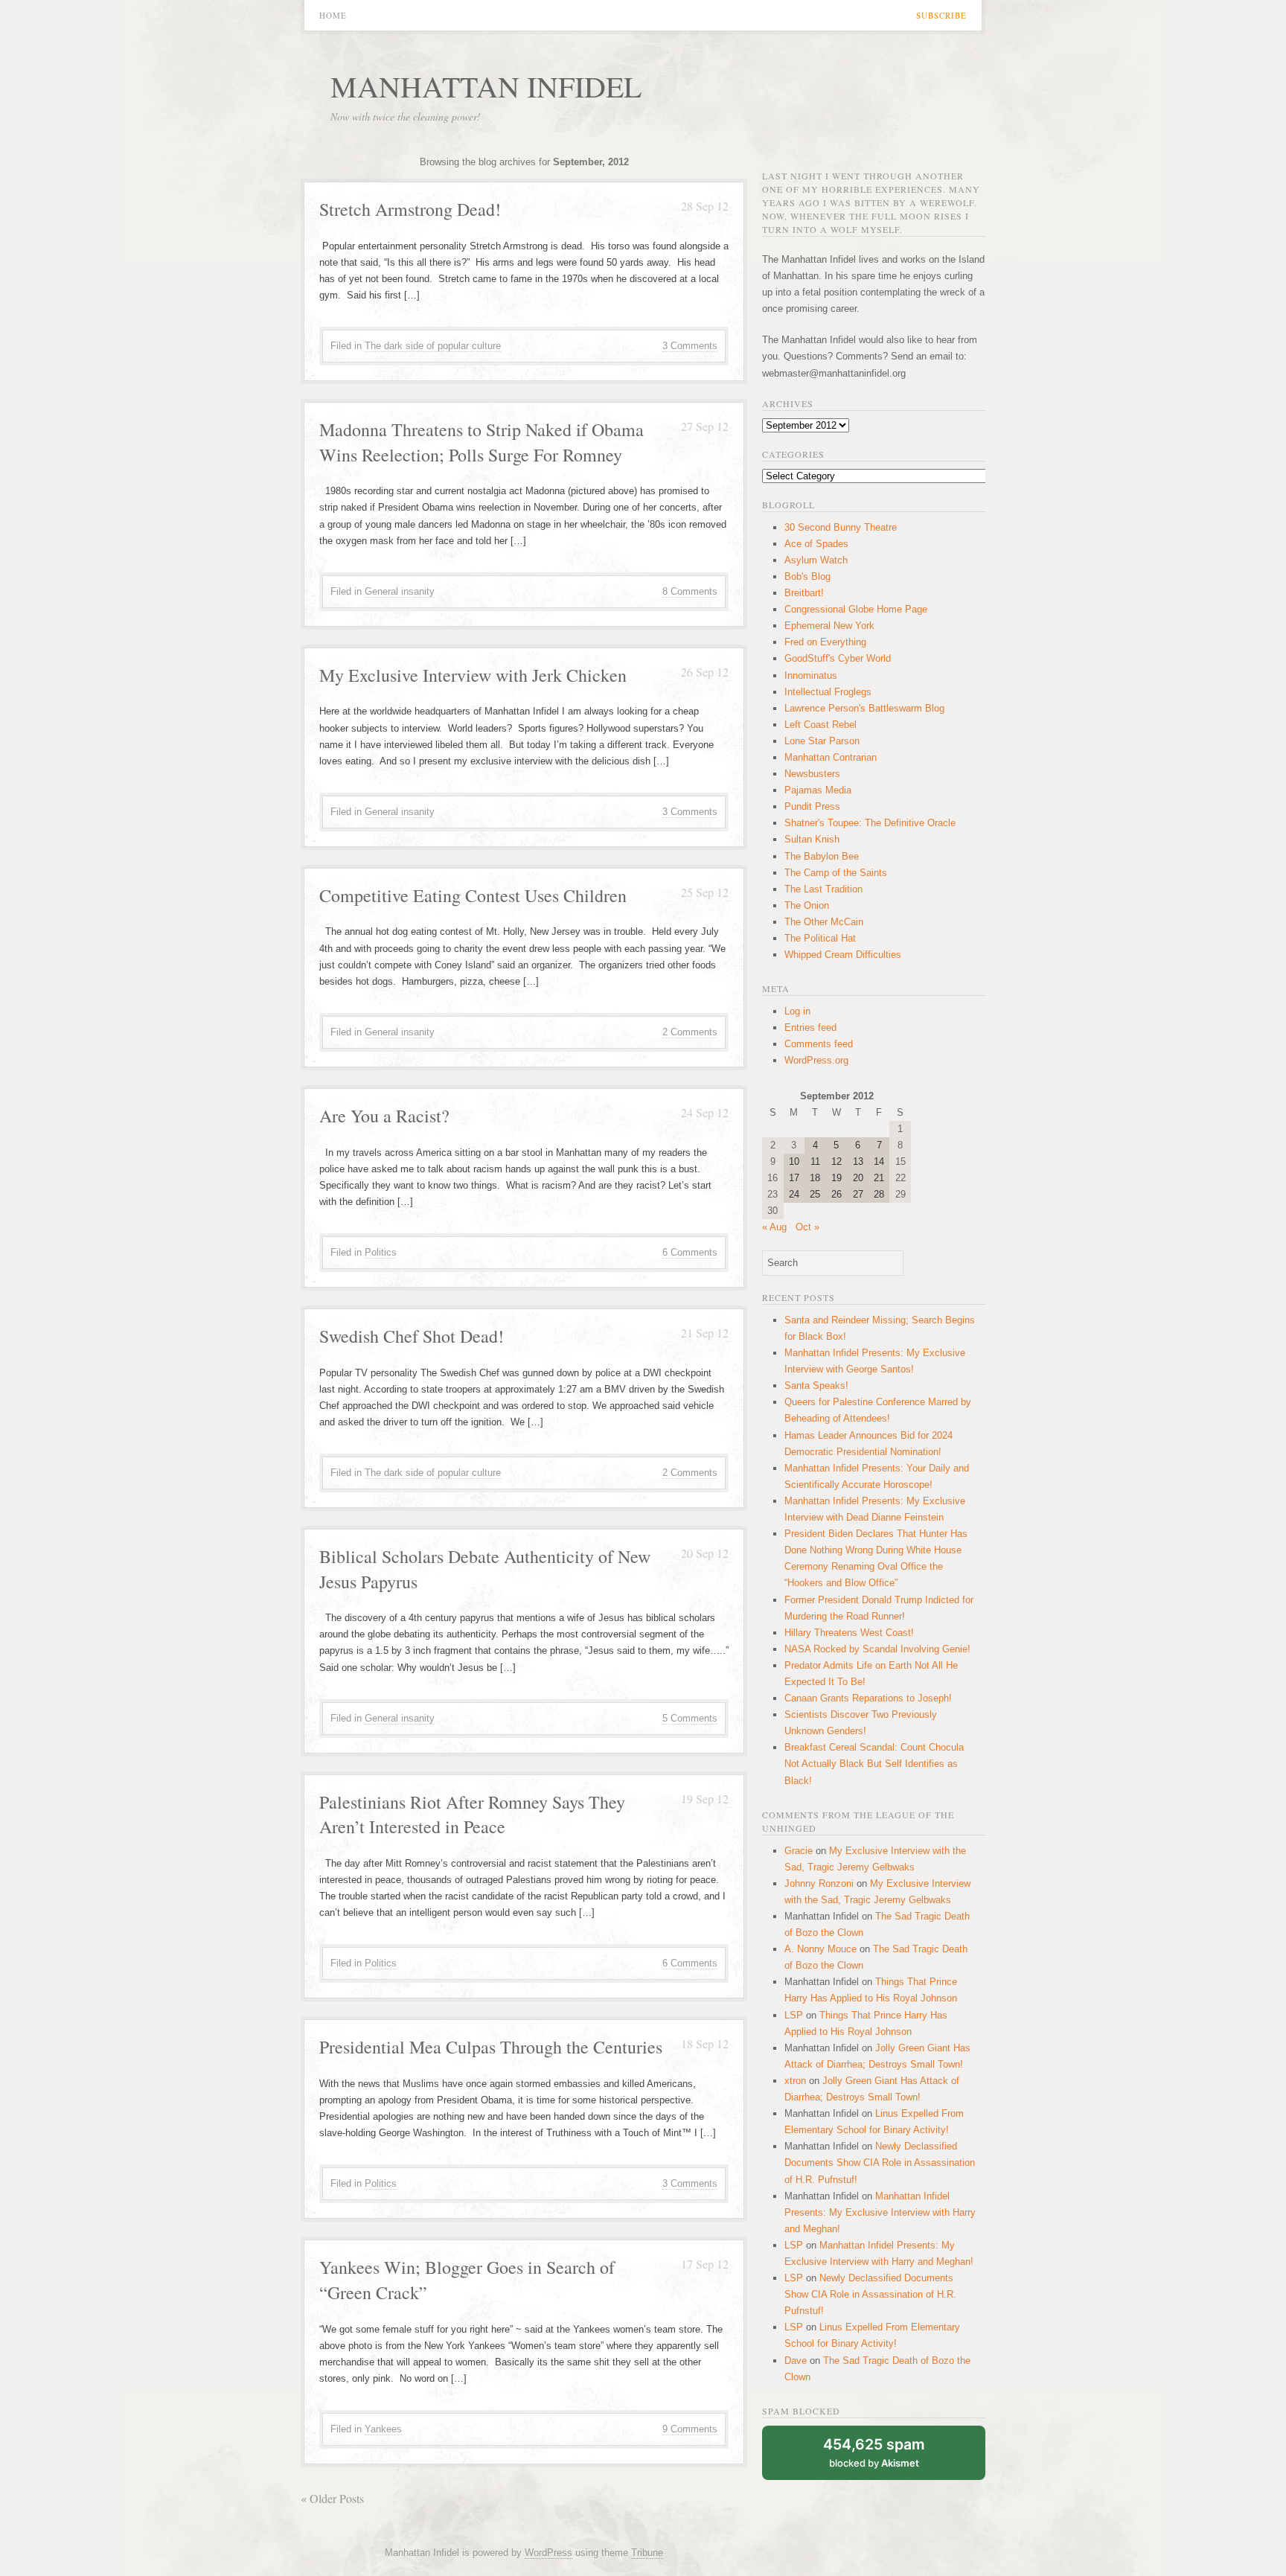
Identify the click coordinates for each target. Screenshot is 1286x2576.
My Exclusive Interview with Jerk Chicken (473, 675)
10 (794, 1161)
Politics (381, 1252)
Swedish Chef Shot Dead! (412, 1336)
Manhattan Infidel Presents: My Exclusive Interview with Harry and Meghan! (880, 2212)
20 (858, 1178)
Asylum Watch (816, 560)
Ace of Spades (816, 544)
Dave (796, 2361)
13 (858, 1161)
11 (815, 1161)
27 (858, 1194)
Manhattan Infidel (486, 86)
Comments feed (819, 1044)
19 (836, 1178)
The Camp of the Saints (836, 873)
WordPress (548, 2553)
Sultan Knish (812, 839)
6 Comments (690, 1252)
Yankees (383, 2429)
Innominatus (811, 675)
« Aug (774, 1227)
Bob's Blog (807, 576)
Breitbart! (804, 593)
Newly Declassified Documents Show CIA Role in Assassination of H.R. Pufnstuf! (880, 2163)
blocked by (874, 2452)
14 (879, 1161)
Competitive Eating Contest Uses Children (473, 895)
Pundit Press (812, 806)
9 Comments (690, 2429)
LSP (794, 2015)
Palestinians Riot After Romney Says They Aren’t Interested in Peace (472, 1815)
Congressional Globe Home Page (856, 609)
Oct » (807, 1227)
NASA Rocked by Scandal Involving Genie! (877, 1649)
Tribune (647, 2553)
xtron (795, 2081)
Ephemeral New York (829, 626)
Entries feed (810, 1027)
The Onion (807, 905)
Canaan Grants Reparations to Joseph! (868, 1698)
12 (836, 1161)
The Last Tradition (823, 889)
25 (815, 1194)
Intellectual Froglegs (828, 692)
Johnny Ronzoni (819, 1883)
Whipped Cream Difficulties (843, 955)
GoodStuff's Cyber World (838, 658)
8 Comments (690, 591)
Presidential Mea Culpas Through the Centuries (491, 2047)
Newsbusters (812, 774)
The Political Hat (820, 938)
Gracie (799, 1851)
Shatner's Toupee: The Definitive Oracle (870, 823)
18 (815, 1178)
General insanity (400, 591)
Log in (797, 1011)
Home (333, 15)
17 (794, 1178)
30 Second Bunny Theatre (841, 527)
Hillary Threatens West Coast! (849, 1633)
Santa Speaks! (816, 1386)
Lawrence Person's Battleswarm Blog (864, 708)
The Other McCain (824, 922)
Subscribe (941, 15)
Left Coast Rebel (820, 725)
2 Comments (690, 1032)
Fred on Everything (825, 642)
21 (879, 1178)
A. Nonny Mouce (820, 1949)
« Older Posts (332, 2498)
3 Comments (690, 346)
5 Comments (690, 1718)
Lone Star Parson (822, 741)
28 (879, 1194)
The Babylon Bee (822, 856)
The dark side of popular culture (433, 346)
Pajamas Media (818, 790)
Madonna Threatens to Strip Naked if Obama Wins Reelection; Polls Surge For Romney (482, 442)
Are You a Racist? (384, 1116)
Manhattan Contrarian (831, 757)
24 (794, 1194)
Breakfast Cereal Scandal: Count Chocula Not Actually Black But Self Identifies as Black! (874, 1764)
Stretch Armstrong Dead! (410, 209)
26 (836, 1194)
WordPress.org (816, 1060)
